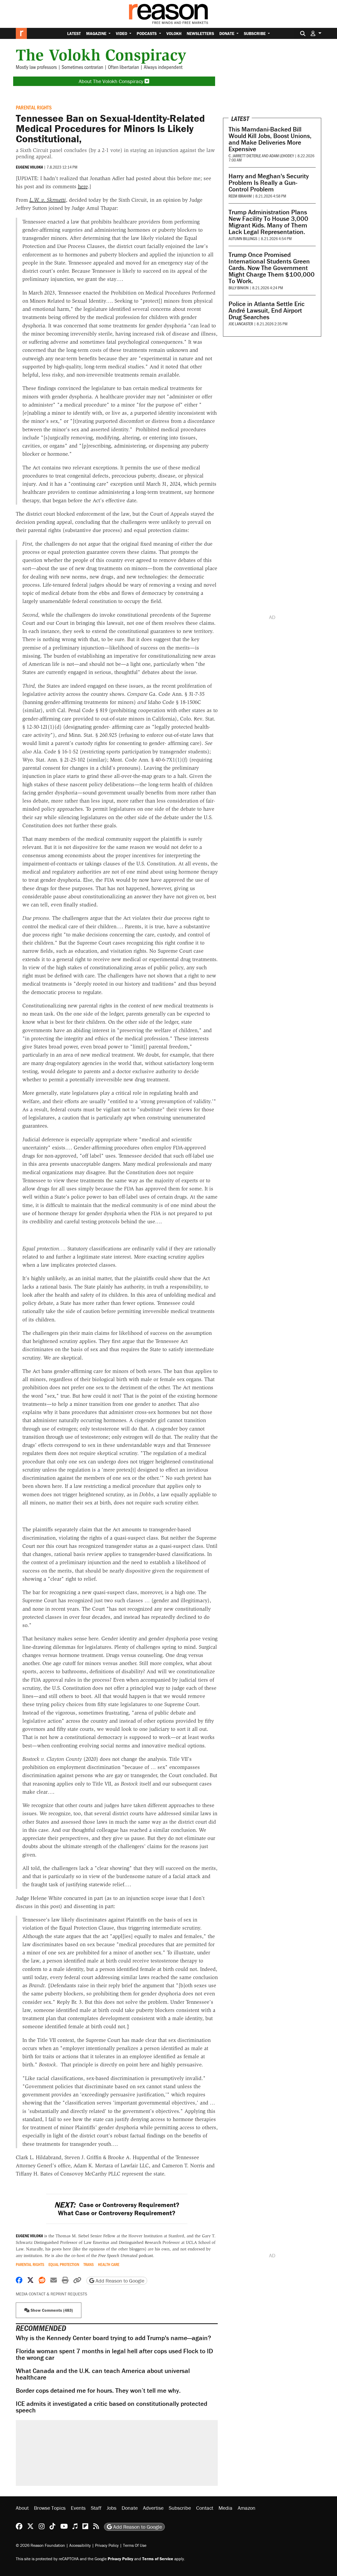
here (83, 186)
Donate (227, 33)
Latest (74, 33)
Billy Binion (239, 288)
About (22, 2508)
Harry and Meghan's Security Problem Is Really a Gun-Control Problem (269, 183)
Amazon (247, 2508)
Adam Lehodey (282, 156)
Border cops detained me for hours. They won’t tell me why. (98, 2390)
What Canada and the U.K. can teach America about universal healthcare (103, 2374)
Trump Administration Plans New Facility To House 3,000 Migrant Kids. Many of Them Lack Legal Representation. (268, 222)
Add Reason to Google (119, 2281)
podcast (126, 2256)
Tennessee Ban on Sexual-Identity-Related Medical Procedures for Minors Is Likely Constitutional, (110, 128)
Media (226, 2508)
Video (122, 33)
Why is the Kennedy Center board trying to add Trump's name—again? (113, 2338)
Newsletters (200, 33)
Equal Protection (64, 2264)
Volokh (174, 33)
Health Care (109, 2264)
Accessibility (80, 2545)
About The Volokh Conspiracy (112, 81)
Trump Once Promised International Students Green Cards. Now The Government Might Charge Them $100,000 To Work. (272, 268)
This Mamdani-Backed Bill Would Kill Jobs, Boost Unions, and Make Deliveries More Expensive (270, 139)
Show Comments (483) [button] (51, 2310)
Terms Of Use (135, 2545)
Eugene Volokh (29, 167)
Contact (205, 2508)
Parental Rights (34, 107)
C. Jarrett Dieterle (245, 156)
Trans (89, 2264)
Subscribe (255, 33)
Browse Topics (50, 2508)
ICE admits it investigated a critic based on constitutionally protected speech (111, 2407)
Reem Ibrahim (240, 196)
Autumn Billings (243, 238)
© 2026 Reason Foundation (40, 2545)
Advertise (153, 2508)
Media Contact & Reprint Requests (51, 2294)
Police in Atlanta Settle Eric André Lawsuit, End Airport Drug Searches (267, 310)
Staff (96, 2508)
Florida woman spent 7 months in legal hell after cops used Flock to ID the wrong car (114, 2354)
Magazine (97, 33)
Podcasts (147, 33)
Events (78, 2508)
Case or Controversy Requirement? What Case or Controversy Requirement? (117, 2209)
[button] (316, 33)
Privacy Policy (107, 2545)
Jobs (111, 2508)
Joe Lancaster (241, 324)
